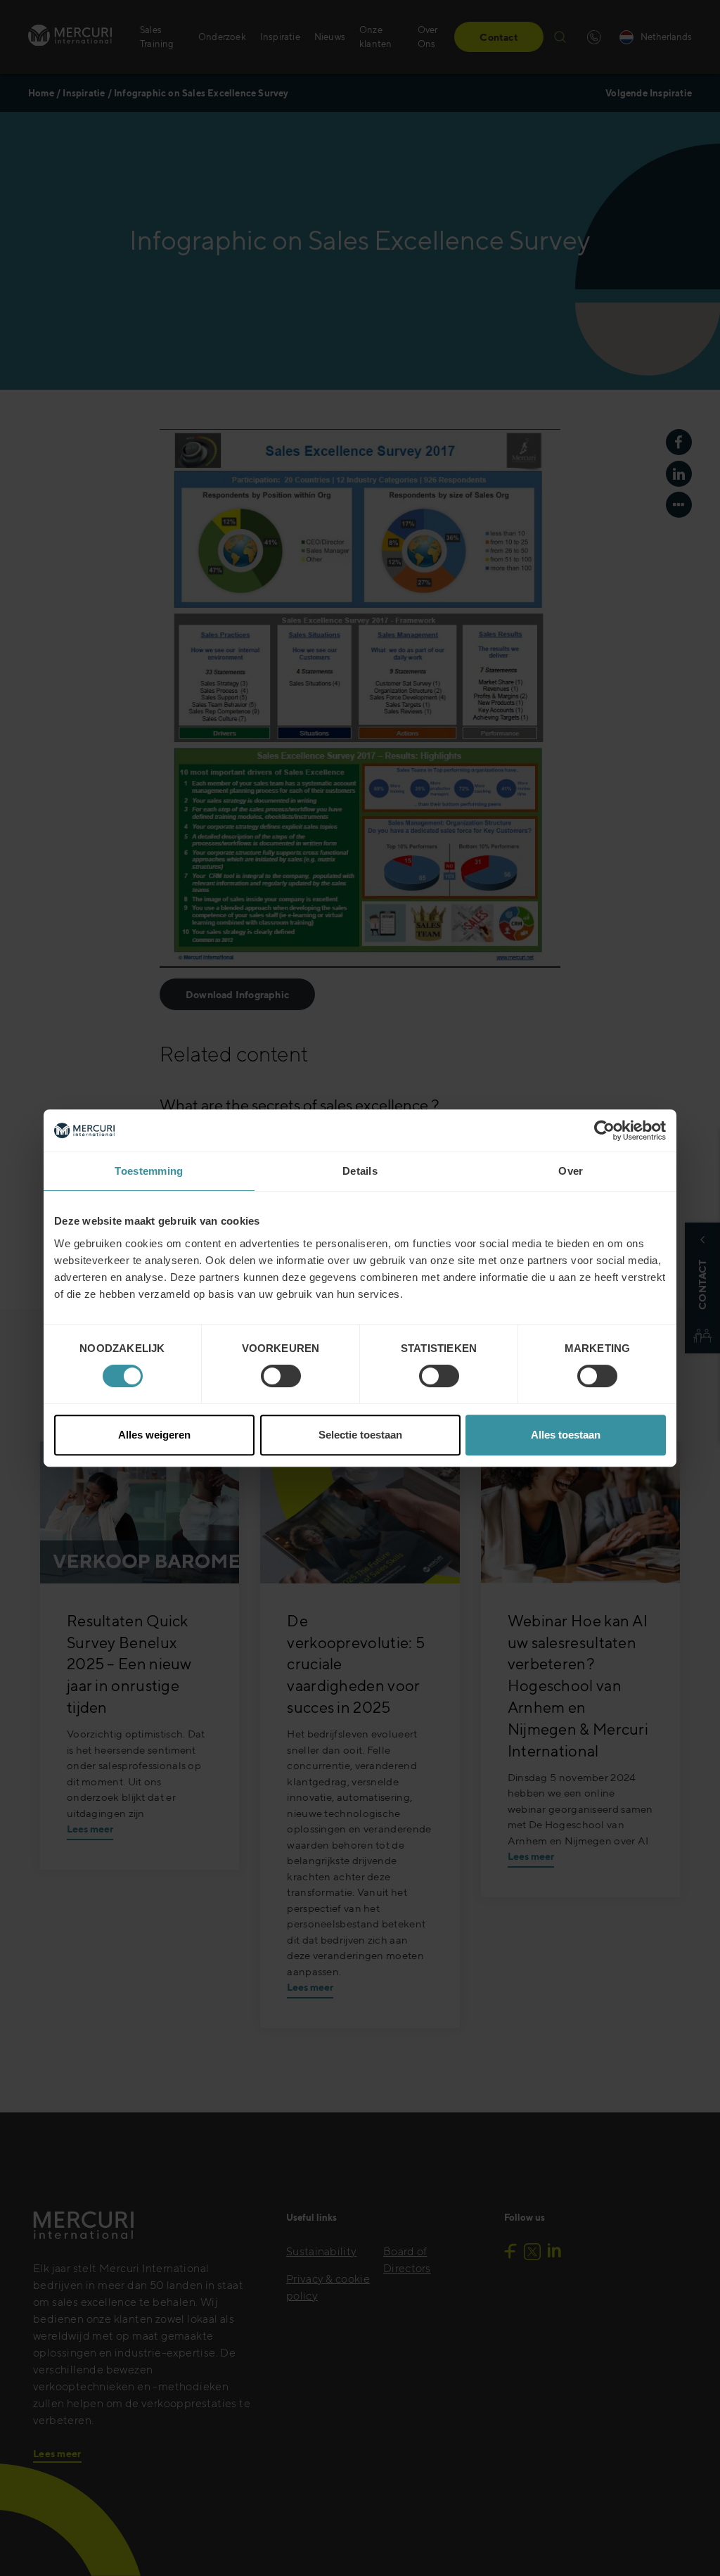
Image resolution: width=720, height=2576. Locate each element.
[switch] (281, 1376)
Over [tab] (571, 1171)
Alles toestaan (566, 1435)
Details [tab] (360, 1171)
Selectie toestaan (360, 1435)
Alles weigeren (154, 1435)
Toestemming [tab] (149, 1171)
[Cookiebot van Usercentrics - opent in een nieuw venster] (604, 1130)
